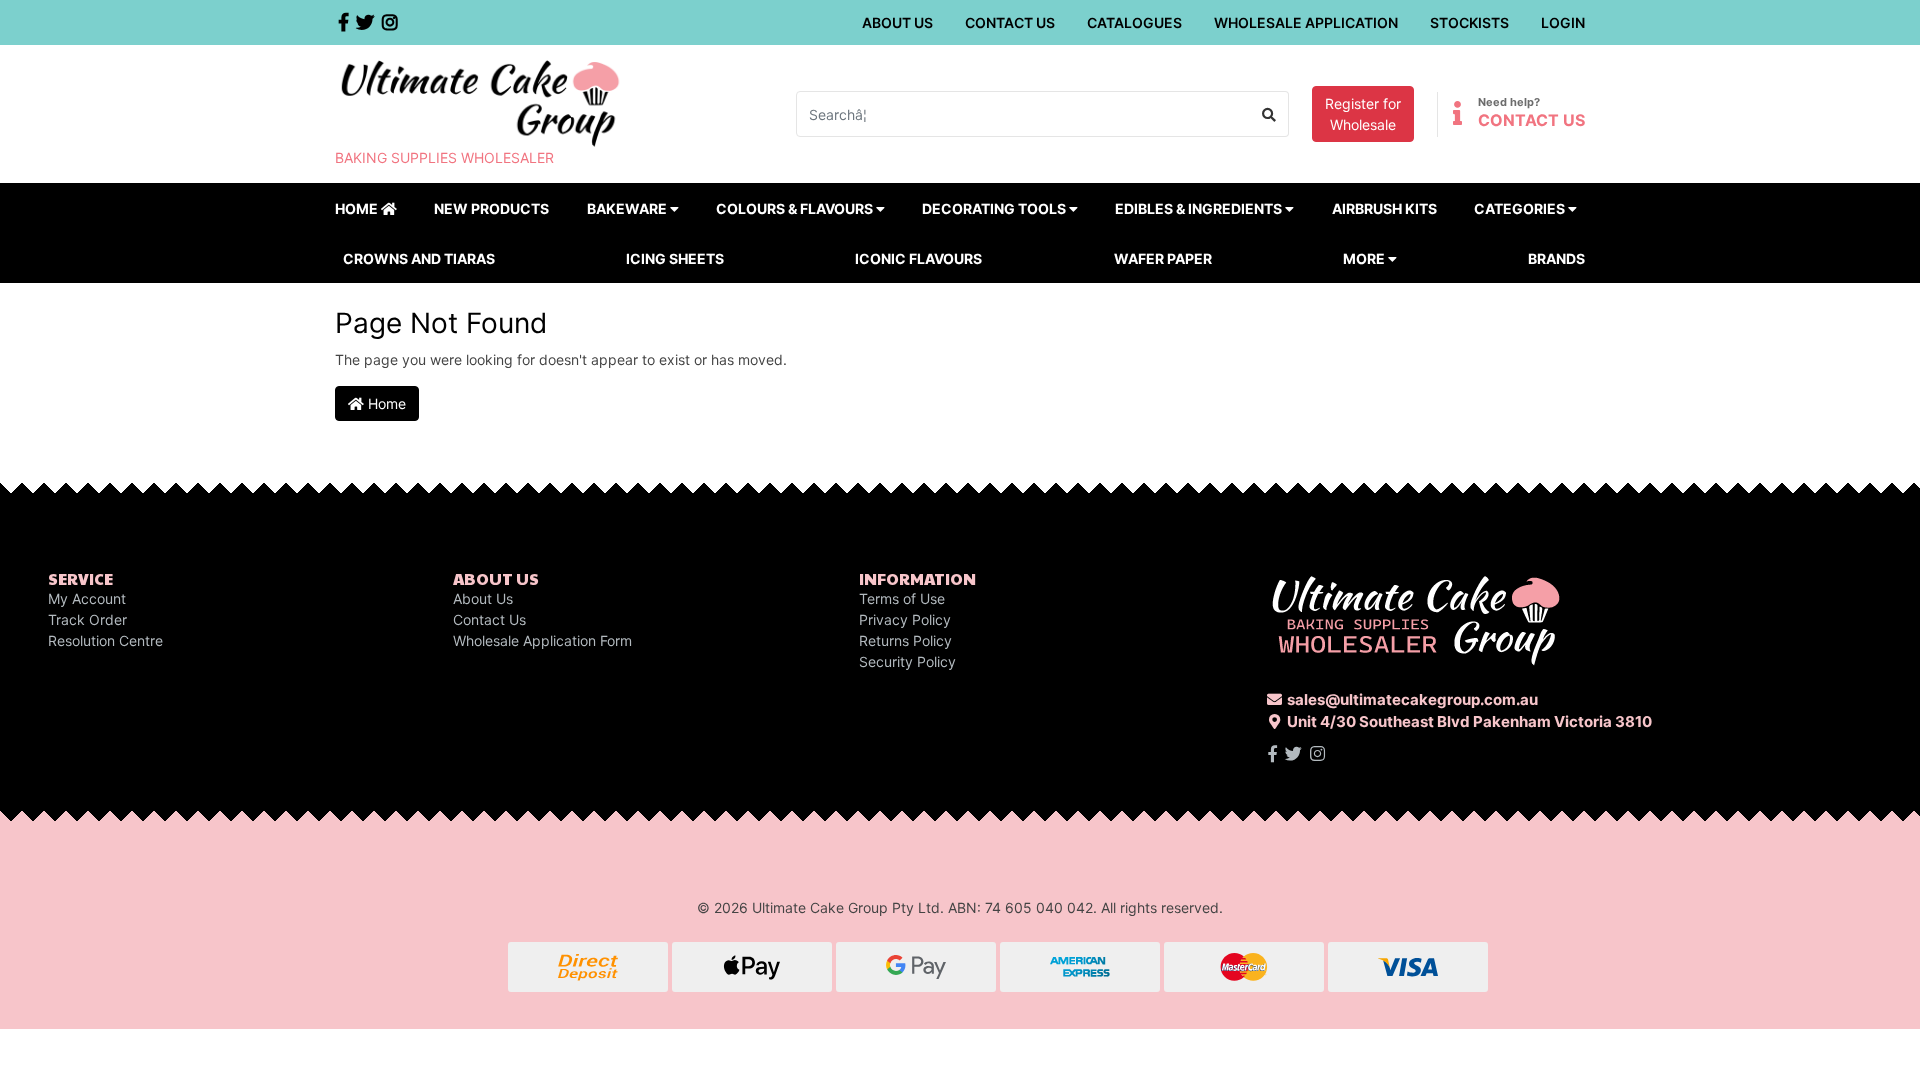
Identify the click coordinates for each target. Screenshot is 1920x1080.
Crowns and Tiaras (419, 258)
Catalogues (1134, 22)
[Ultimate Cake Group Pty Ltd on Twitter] (1293, 754)
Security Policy (907, 661)
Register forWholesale (1363, 114)
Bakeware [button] (628, 208)
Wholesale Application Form (542, 640)
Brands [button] (1556, 258)
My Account (87, 598)
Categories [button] (1521, 208)
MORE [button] (1365, 258)
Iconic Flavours (918, 258)
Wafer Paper (1163, 258)
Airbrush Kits (1384, 208)
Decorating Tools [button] (995, 208)
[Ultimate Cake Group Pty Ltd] (480, 101)
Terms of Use (902, 598)
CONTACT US (1531, 120)
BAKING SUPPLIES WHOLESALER (444, 157)
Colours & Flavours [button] (796, 208)
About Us (897, 22)
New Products (491, 208)
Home (358, 208)
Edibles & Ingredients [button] (1200, 208)
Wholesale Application (1306, 22)
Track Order (87, 619)
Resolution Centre (105, 640)
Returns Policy (905, 640)
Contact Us (1010, 22)
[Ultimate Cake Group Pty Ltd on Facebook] (1272, 754)
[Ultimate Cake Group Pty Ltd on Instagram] (1317, 754)
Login (1563, 22)
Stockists (1469, 22)
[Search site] (1269, 114)
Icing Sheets (675, 258)
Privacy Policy (905, 619)
